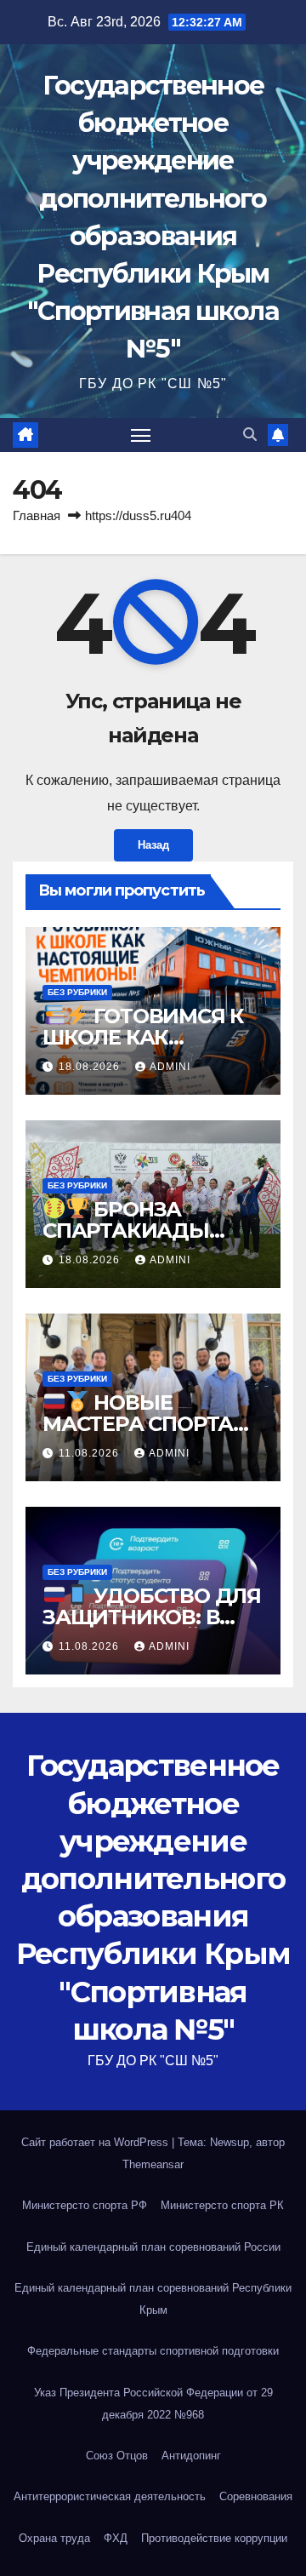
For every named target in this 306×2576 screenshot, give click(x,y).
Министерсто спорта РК (222, 2205)
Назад (153, 845)
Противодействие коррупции (214, 2538)
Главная (37, 515)
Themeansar (153, 2164)
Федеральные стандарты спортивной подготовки (153, 2351)
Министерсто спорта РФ (85, 2205)
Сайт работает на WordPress (96, 2142)
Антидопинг (191, 2456)
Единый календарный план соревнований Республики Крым (153, 2299)
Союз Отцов (117, 2456)
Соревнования (256, 2496)
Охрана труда (54, 2538)
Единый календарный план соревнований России (153, 2247)
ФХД (116, 2538)
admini (170, 1067)
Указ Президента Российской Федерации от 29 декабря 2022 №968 (153, 2404)
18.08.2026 (91, 1067)
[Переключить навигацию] (141, 435)
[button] (250, 435)
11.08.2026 (91, 1453)
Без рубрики (77, 992)
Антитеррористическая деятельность (110, 2496)
